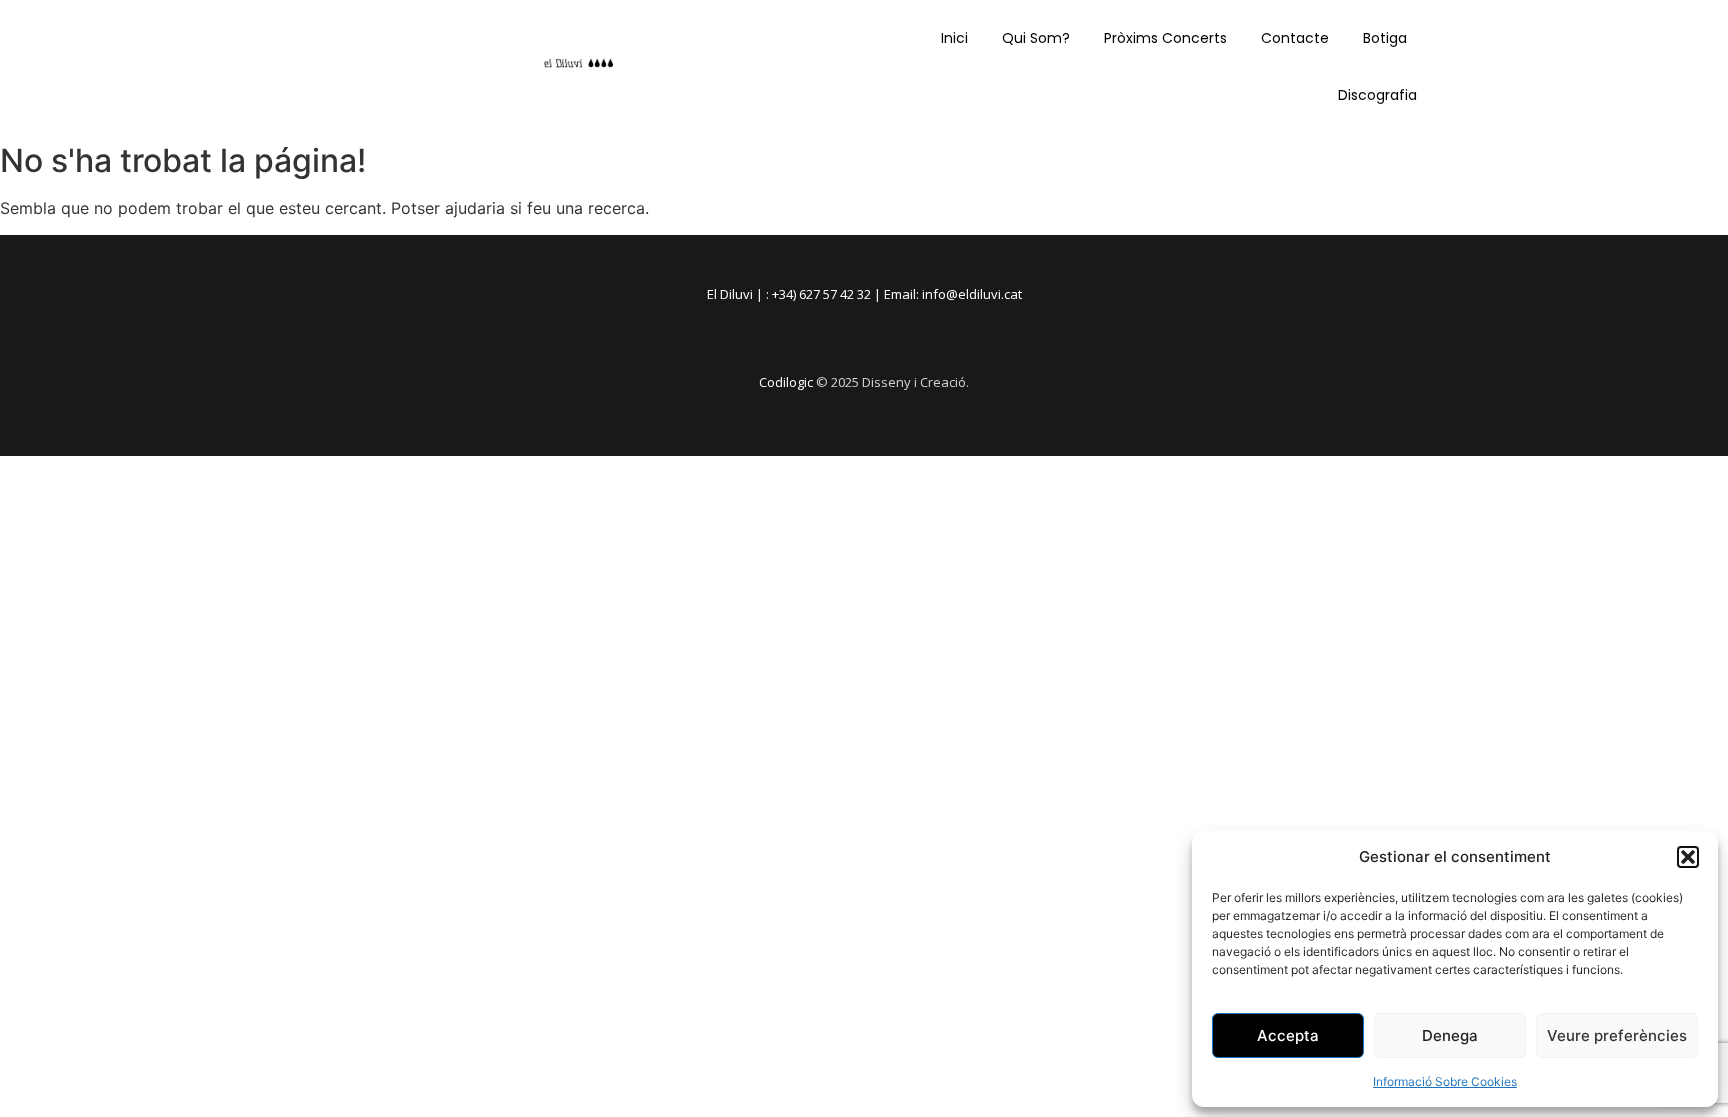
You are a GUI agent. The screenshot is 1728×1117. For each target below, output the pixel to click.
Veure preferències (1617, 1035)
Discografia (1377, 95)
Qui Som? (1036, 38)
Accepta (1288, 1035)
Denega (1450, 1035)
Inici (954, 38)
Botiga (1385, 38)
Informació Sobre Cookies (1445, 1081)
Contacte (1295, 38)
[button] (1688, 857)
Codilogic (786, 382)
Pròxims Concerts (1165, 38)
